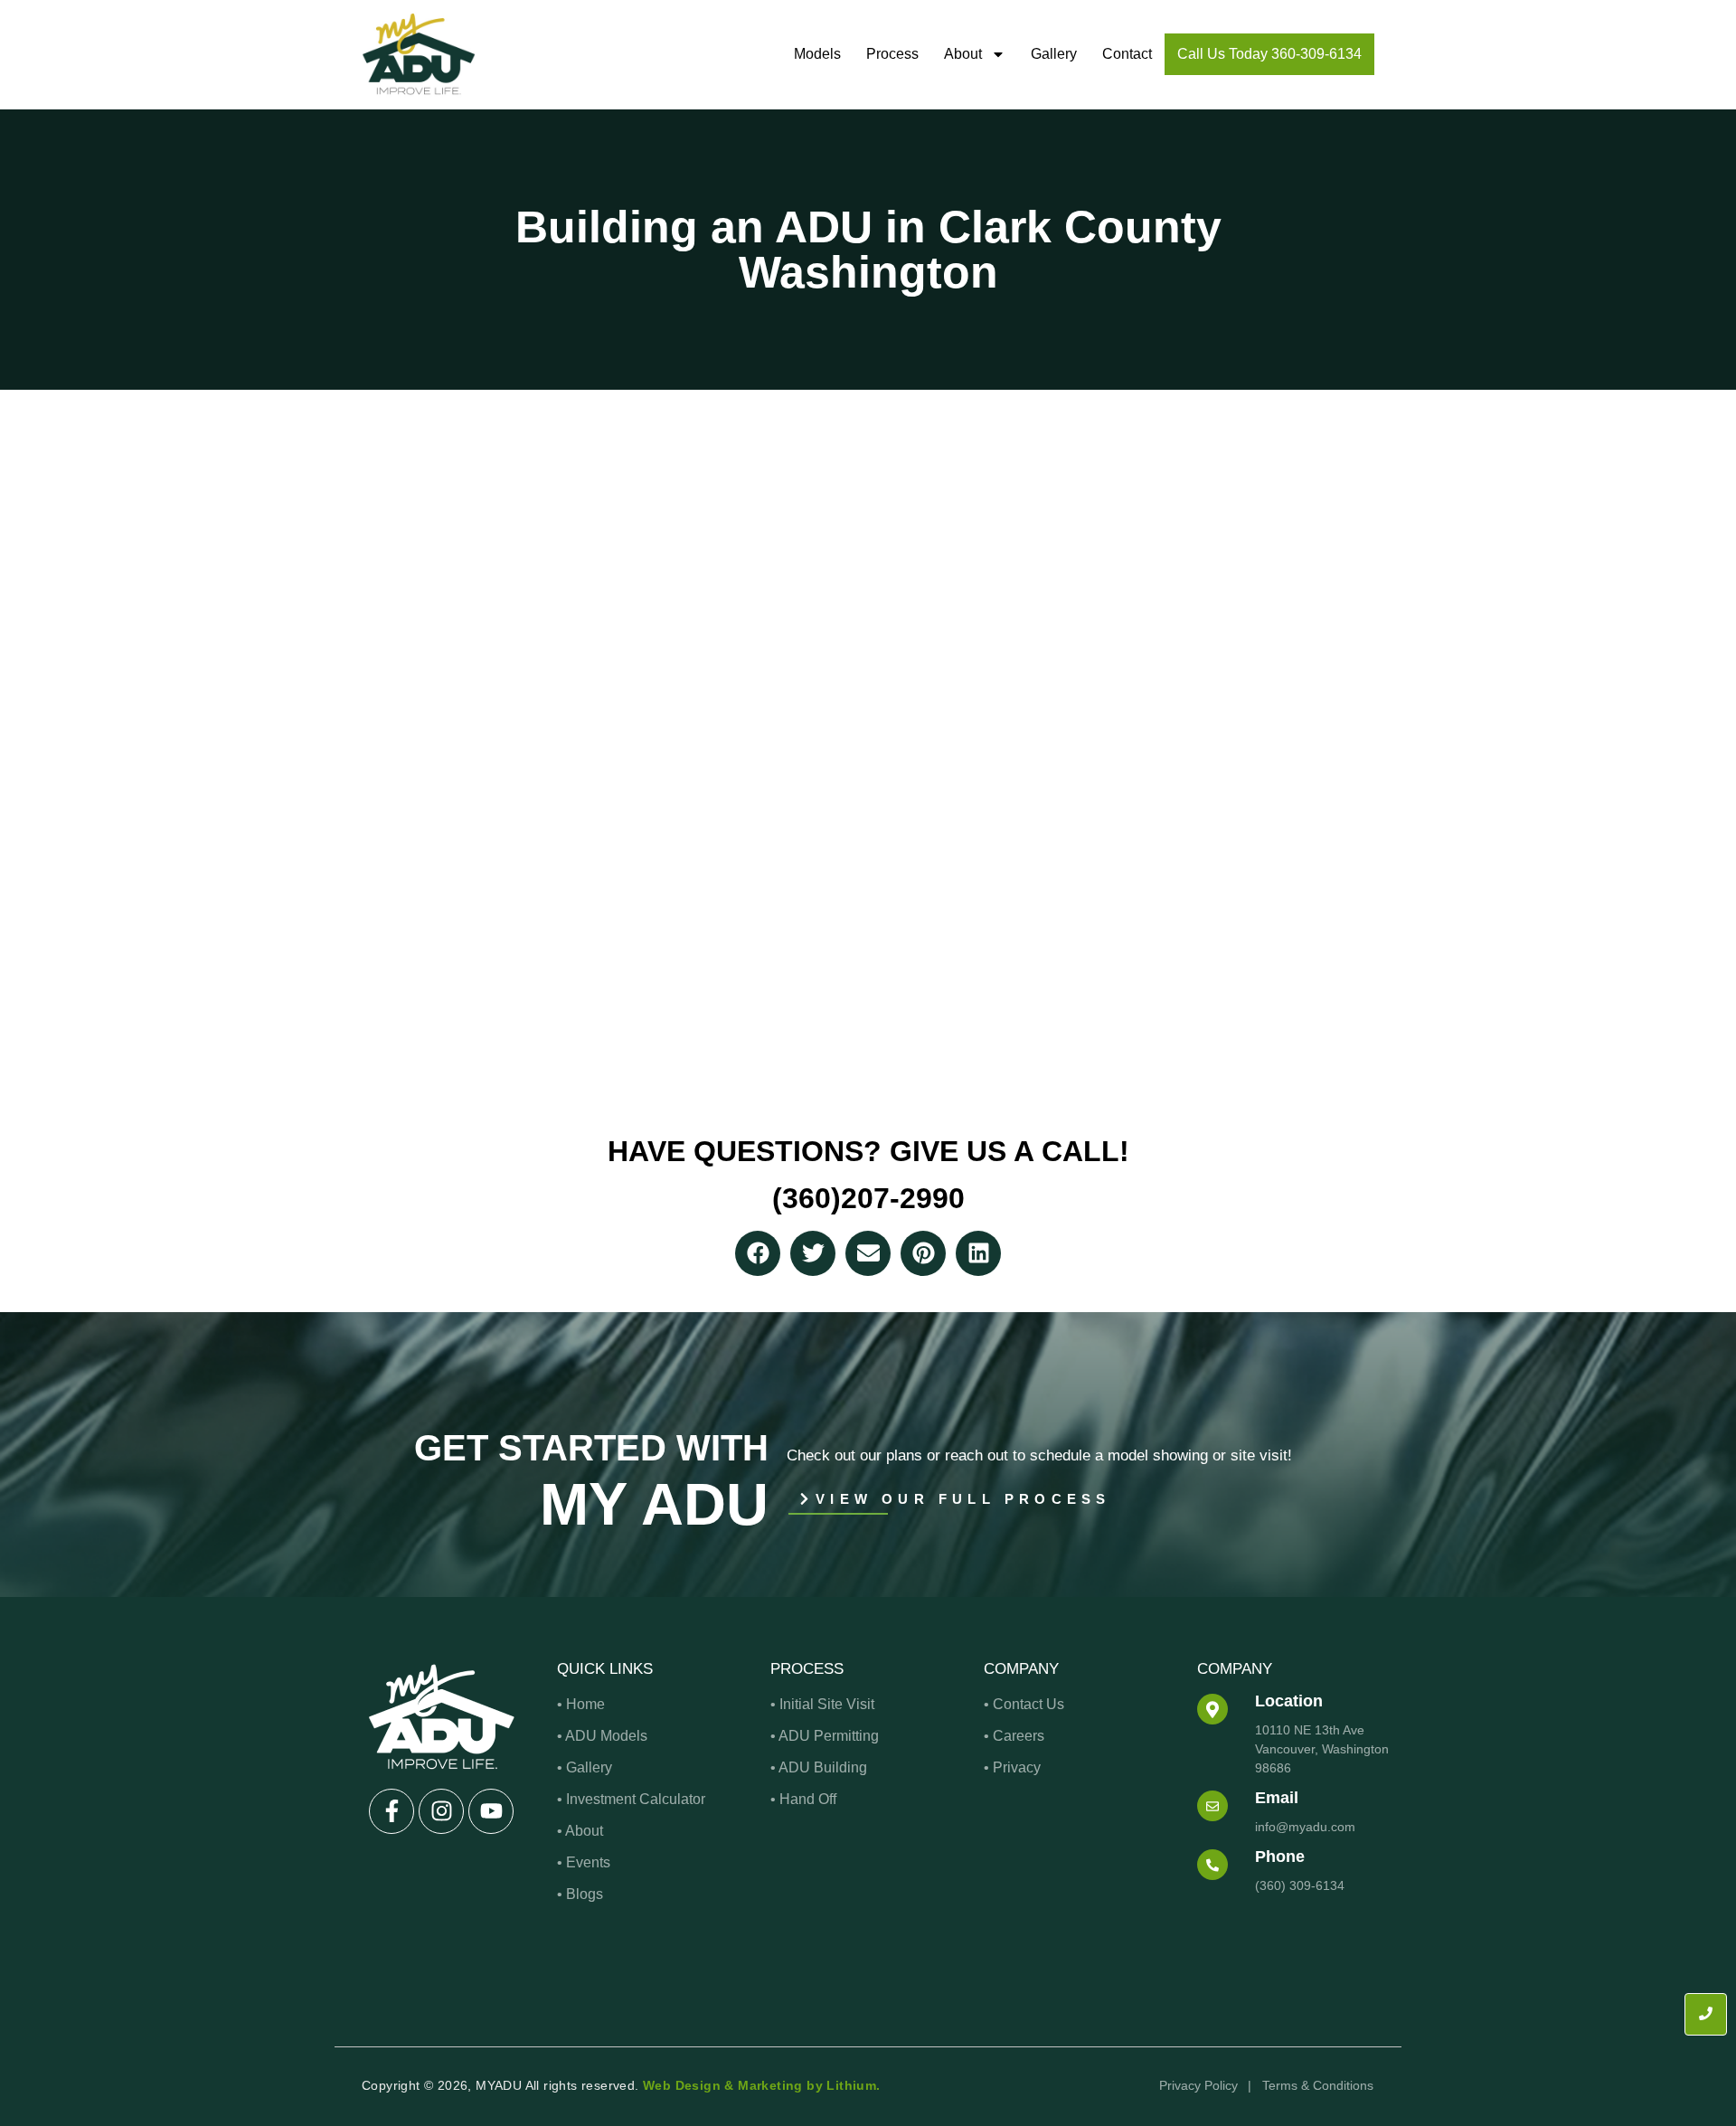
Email (1277, 1798)
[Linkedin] (978, 1253)
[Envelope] (868, 1253)
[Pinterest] (923, 1253)
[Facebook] (758, 1253)
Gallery (1054, 54)
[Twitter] (813, 1253)
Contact (1127, 54)
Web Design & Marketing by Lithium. (762, 2085)
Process (892, 54)
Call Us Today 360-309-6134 (1269, 54)
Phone (1280, 1857)
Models (817, 54)
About (963, 54)
